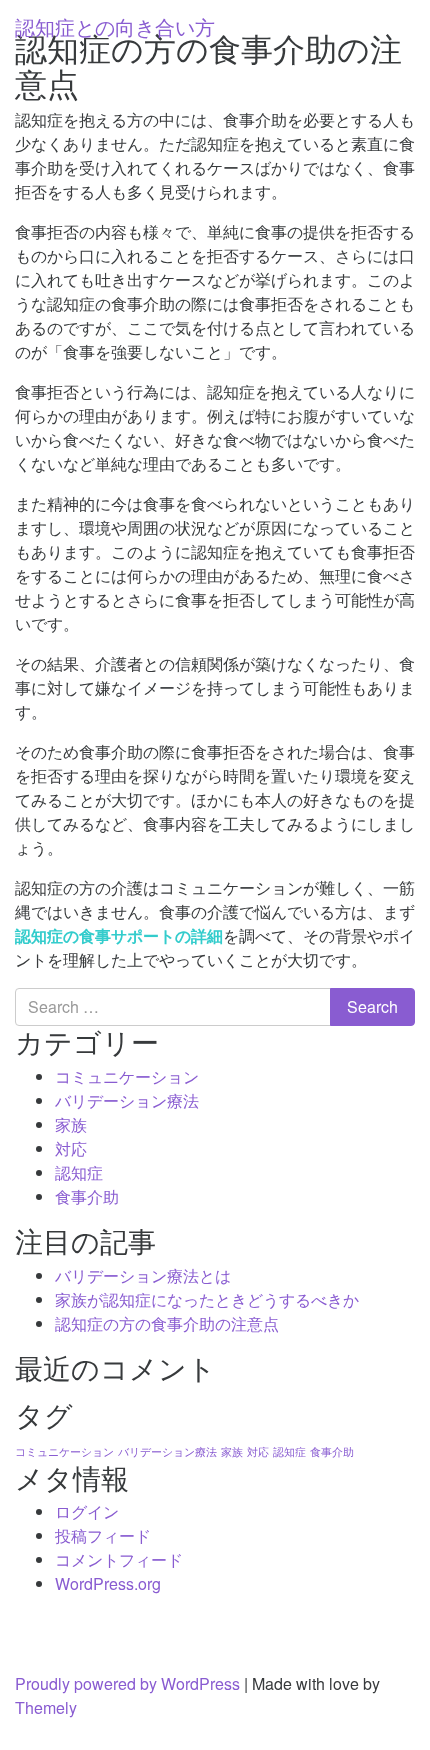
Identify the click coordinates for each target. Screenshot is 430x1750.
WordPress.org (108, 1583)
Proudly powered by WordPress (127, 1683)
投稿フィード (103, 1535)
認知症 (79, 1172)
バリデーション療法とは (143, 1275)
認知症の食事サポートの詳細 (119, 935)
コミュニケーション (127, 1076)
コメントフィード (119, 1559)
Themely (46, 1707)
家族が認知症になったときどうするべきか (207, 1299)
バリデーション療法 (127, 1100)
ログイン (87, 1511)
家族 (71, 1124)
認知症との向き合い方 (115, 26)
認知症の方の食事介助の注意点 (167, 1323)
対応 (71, 1148)
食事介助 (87, 1196)
